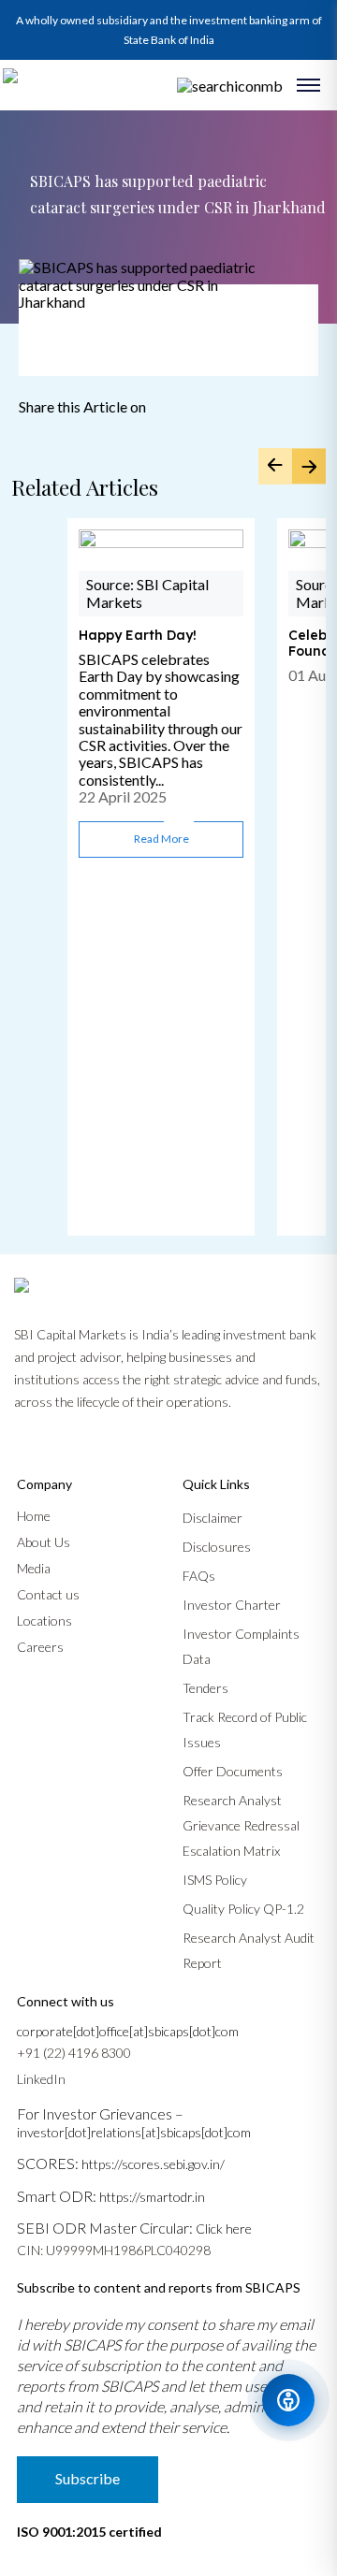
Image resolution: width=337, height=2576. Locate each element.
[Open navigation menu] (308, 85)
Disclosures (217, 1547)
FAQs (199, 1576)
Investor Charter (232, 1605)
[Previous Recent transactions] (275, 466)
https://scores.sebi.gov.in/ (153, 2164)
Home (34, 1516)
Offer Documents (233, 1771)
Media (34, 1568)
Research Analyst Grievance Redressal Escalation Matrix (241, 1825)
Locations (44, 1621)
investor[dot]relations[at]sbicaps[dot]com (134, 2132)
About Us (44, 1542)
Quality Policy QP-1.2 (243, 1909)
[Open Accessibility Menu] (288, 2400)
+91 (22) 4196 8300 (74, 2053)
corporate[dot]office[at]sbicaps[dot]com (128, 2031)
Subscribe (88, 2478)
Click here (224, 2229)
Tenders (205, 1688)
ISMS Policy (215, 1880)
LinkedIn (41, 2079)
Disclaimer (212, 1518)
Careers (40, 1647)
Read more (161, 839)
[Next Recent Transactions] (309, 466)
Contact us (48, 1594)
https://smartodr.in (152, 2197)
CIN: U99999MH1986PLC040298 (114, 2250)
